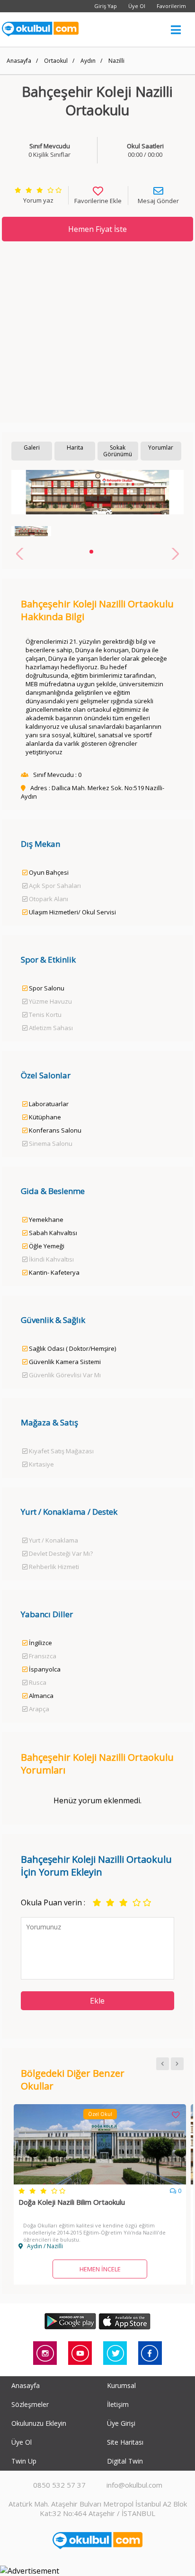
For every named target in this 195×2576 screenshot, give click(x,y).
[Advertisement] (97, 332)
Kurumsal (121, 2385)
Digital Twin (125, 2461)
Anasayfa (19, 61)
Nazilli (116, 61)
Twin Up (24, 2461)
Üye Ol (137, 6)
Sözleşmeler (30, 2404)
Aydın (88, 61)
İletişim (118, 2404)
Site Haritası (125, 2442)
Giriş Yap (106, 6)
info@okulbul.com (134, 2485)
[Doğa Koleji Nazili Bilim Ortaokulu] (100, 2182)
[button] (91, 552)
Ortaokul (56, 61)
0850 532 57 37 (59, 2485)
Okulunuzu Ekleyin (39, 2423)
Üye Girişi (121, 2423)
